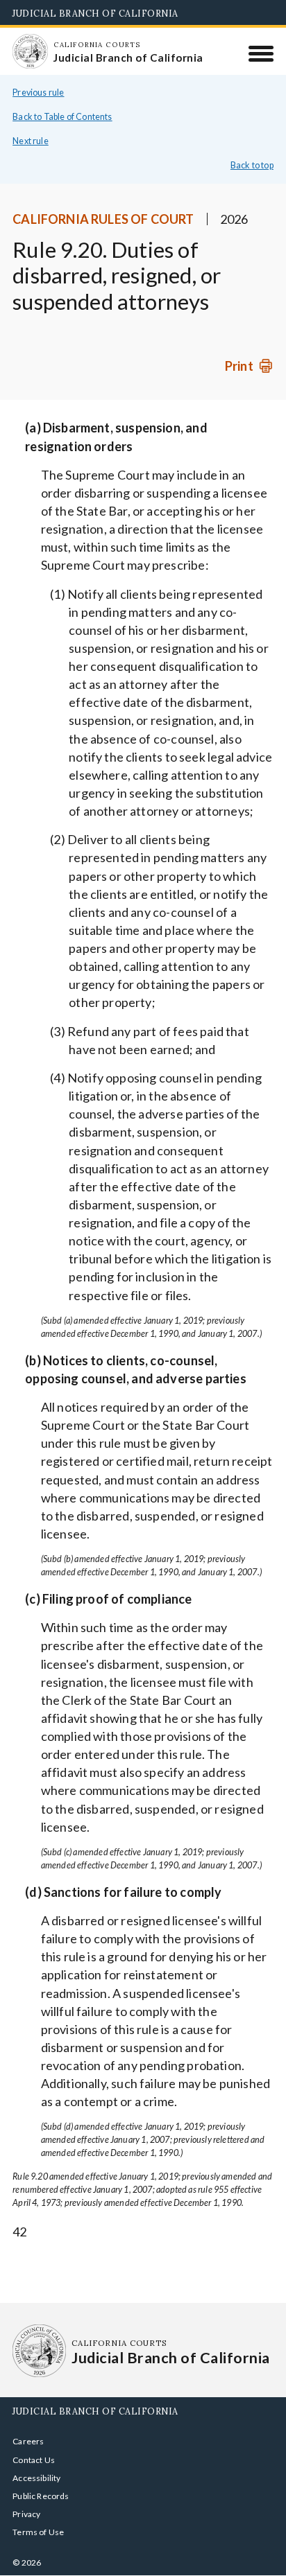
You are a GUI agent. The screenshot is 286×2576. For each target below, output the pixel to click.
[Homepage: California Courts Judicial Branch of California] (30, 51)
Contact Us (34, 2460)
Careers (28, 2441)
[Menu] (261, 53)
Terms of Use (38, 2532)
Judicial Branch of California (95, 13)
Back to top (252, 165)
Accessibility (36, 2478)
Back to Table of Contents (62, 117)
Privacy (26, 2514)
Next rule (31, 141)
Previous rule (38, 93)
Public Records (41, 2496)
